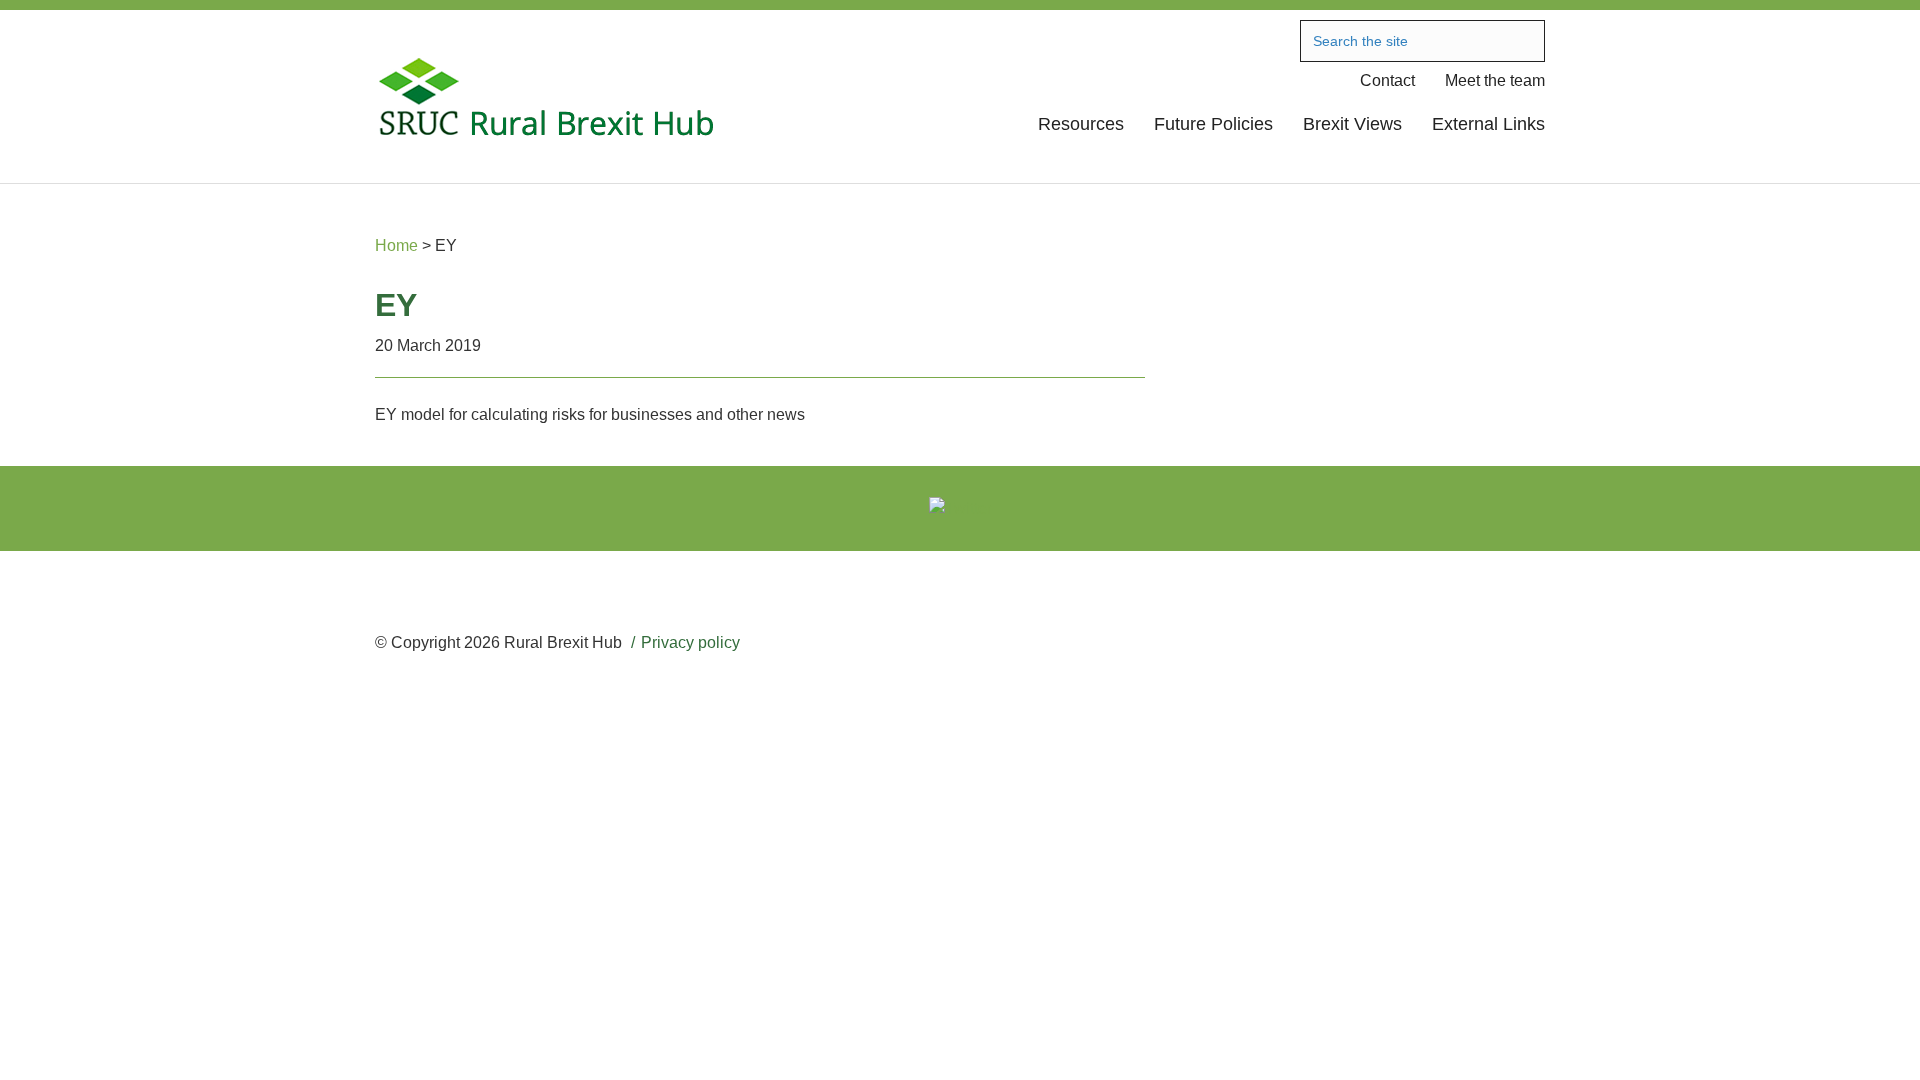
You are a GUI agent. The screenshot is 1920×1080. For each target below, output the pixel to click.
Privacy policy (690, 642)
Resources (1081, 124)
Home (396, 245)
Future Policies (1213, 124)
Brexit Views (1352, 124)
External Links (1488, 124)
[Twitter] (960, 508)
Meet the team (1495, 80)
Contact (1387, 80)
